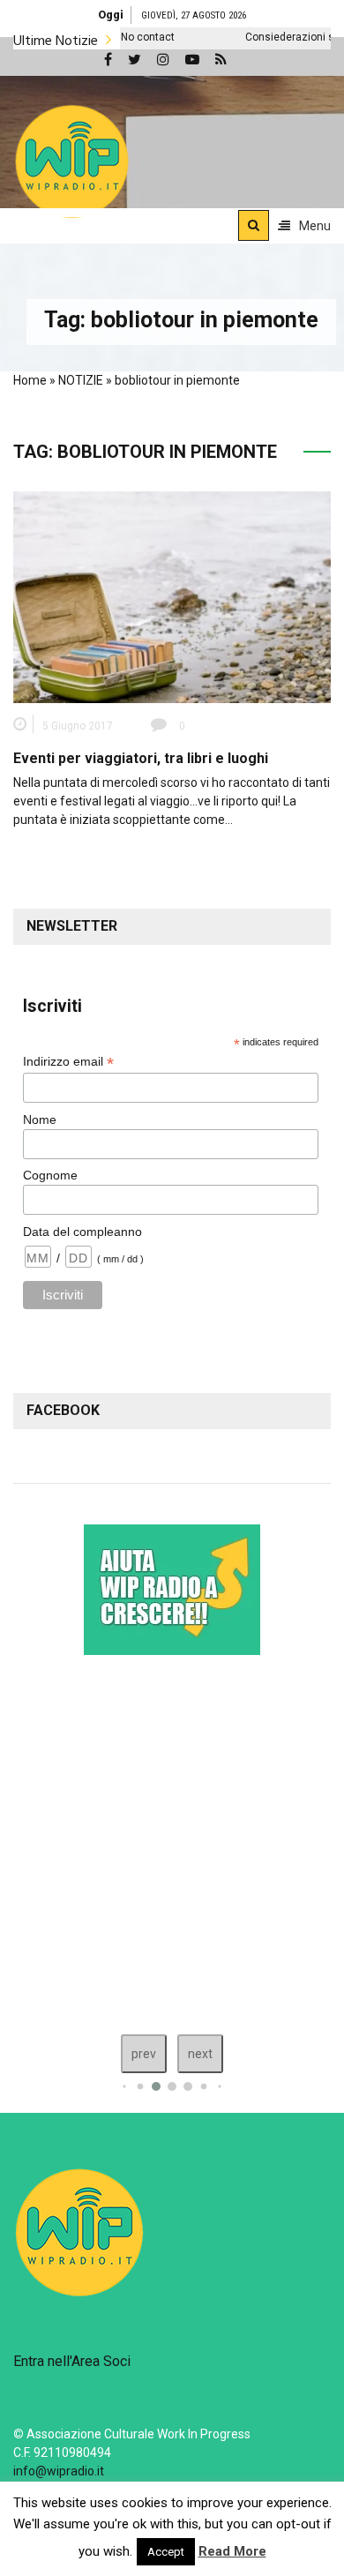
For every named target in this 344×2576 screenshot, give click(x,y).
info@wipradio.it (59, 2471)
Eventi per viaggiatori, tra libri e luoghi (141, 758)
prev (144, 2054)
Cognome (50, 1175)
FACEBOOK (63, 1410)
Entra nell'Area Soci (72, 2361)
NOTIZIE (81, 380)
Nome (40, 1120)
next (200, 2054)
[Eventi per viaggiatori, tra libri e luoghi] (172, 596)
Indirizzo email (68, 1062)
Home (30, 380)
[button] (72, 161)
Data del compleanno (82, 1232)
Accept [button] (166, 2552)
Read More (232, 2551)
